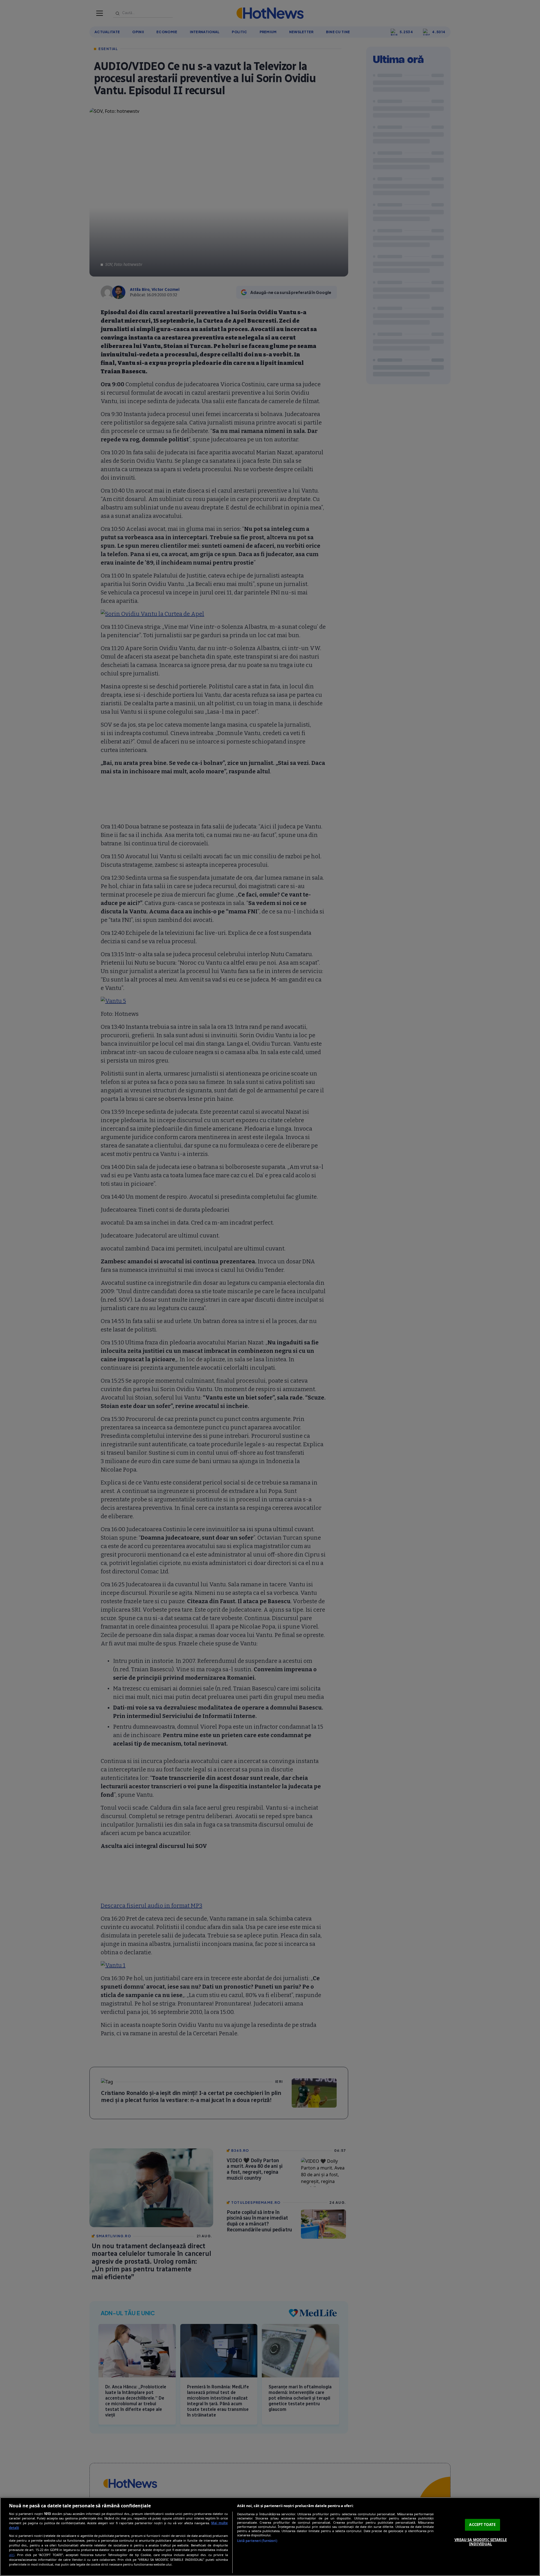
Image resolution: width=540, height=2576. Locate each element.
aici (12, 2555)
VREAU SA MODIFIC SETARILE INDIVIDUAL (481, 2542)
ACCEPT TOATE (482, 2525)
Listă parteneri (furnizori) (257, 2541)
